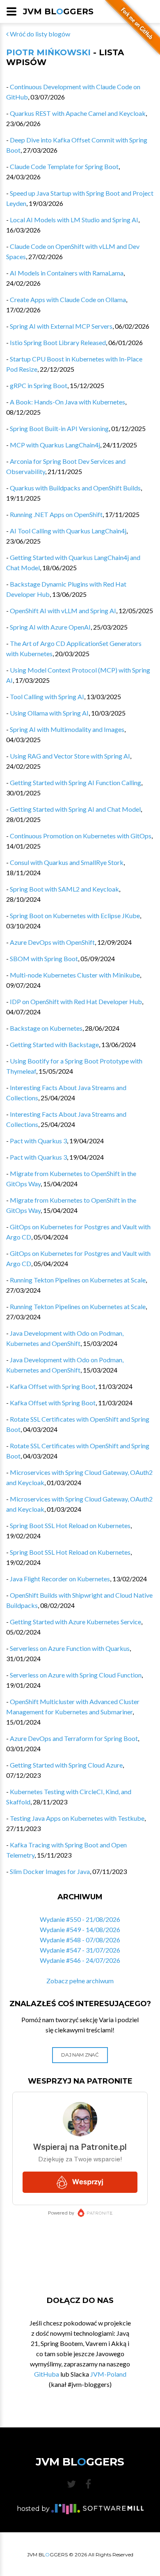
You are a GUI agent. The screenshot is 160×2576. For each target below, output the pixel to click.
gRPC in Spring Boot (39, 385)
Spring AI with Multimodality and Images (67, 729)
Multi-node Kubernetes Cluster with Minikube (75, 975)
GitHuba (47, 2374)
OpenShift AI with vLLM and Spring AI (63, 611)
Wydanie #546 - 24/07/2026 (80, 1960)
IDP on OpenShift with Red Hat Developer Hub (76, 1001)
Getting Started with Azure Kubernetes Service (75, 1622)
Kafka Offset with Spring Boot (53, 1386)
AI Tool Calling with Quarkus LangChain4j (68, 531)
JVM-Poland (108, 2374)
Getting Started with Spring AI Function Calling (75, 782)
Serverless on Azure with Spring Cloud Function (76, 1675)
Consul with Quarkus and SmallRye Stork (67, 862)
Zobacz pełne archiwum (80, 1981)
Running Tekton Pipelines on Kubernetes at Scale (78, 1280)
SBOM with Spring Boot (44, 958)
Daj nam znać (80, 2055)
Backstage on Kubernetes (46, 1028)
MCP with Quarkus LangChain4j (55, 445)
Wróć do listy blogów (39, 34)
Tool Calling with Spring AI (47, 696)
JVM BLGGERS (58, 11)
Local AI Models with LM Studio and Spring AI (74, 220)
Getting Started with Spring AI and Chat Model (75, 809)
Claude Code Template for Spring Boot (64, 166)
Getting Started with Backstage (54, 1044)
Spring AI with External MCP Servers (61, 326)
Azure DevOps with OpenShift (52, 942)
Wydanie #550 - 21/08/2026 (80, 1919)
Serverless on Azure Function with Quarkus (70, 1648)
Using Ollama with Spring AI (49, 713)
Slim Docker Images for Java (50, 1871)
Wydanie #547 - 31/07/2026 (80, 1950)
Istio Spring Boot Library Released (58, 342)
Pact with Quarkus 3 (38, 1141)
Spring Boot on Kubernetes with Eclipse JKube (75, 915)
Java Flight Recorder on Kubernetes (60, 1579)
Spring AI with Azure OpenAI (50, 627)
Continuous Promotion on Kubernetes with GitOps (81, 836)
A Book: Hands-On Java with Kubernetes (67, 402)
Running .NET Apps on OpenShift (56, 514)
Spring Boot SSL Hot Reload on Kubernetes (70, 1525)
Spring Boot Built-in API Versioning (59, 428)
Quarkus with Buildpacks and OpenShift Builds (75, 488)
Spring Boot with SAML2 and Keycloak (64, 889)
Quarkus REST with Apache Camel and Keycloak (78, 113)
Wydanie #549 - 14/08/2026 (80, 1929)
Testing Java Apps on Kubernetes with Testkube (77, 1818)
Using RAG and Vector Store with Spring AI (70, 756)
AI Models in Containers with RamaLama (67, 273)
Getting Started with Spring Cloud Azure (66, 1765)
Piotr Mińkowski (48, 52)
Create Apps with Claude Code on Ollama (68, 299)
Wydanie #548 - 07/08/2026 (80, 1940)
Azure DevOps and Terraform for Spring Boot (74, 1738)
